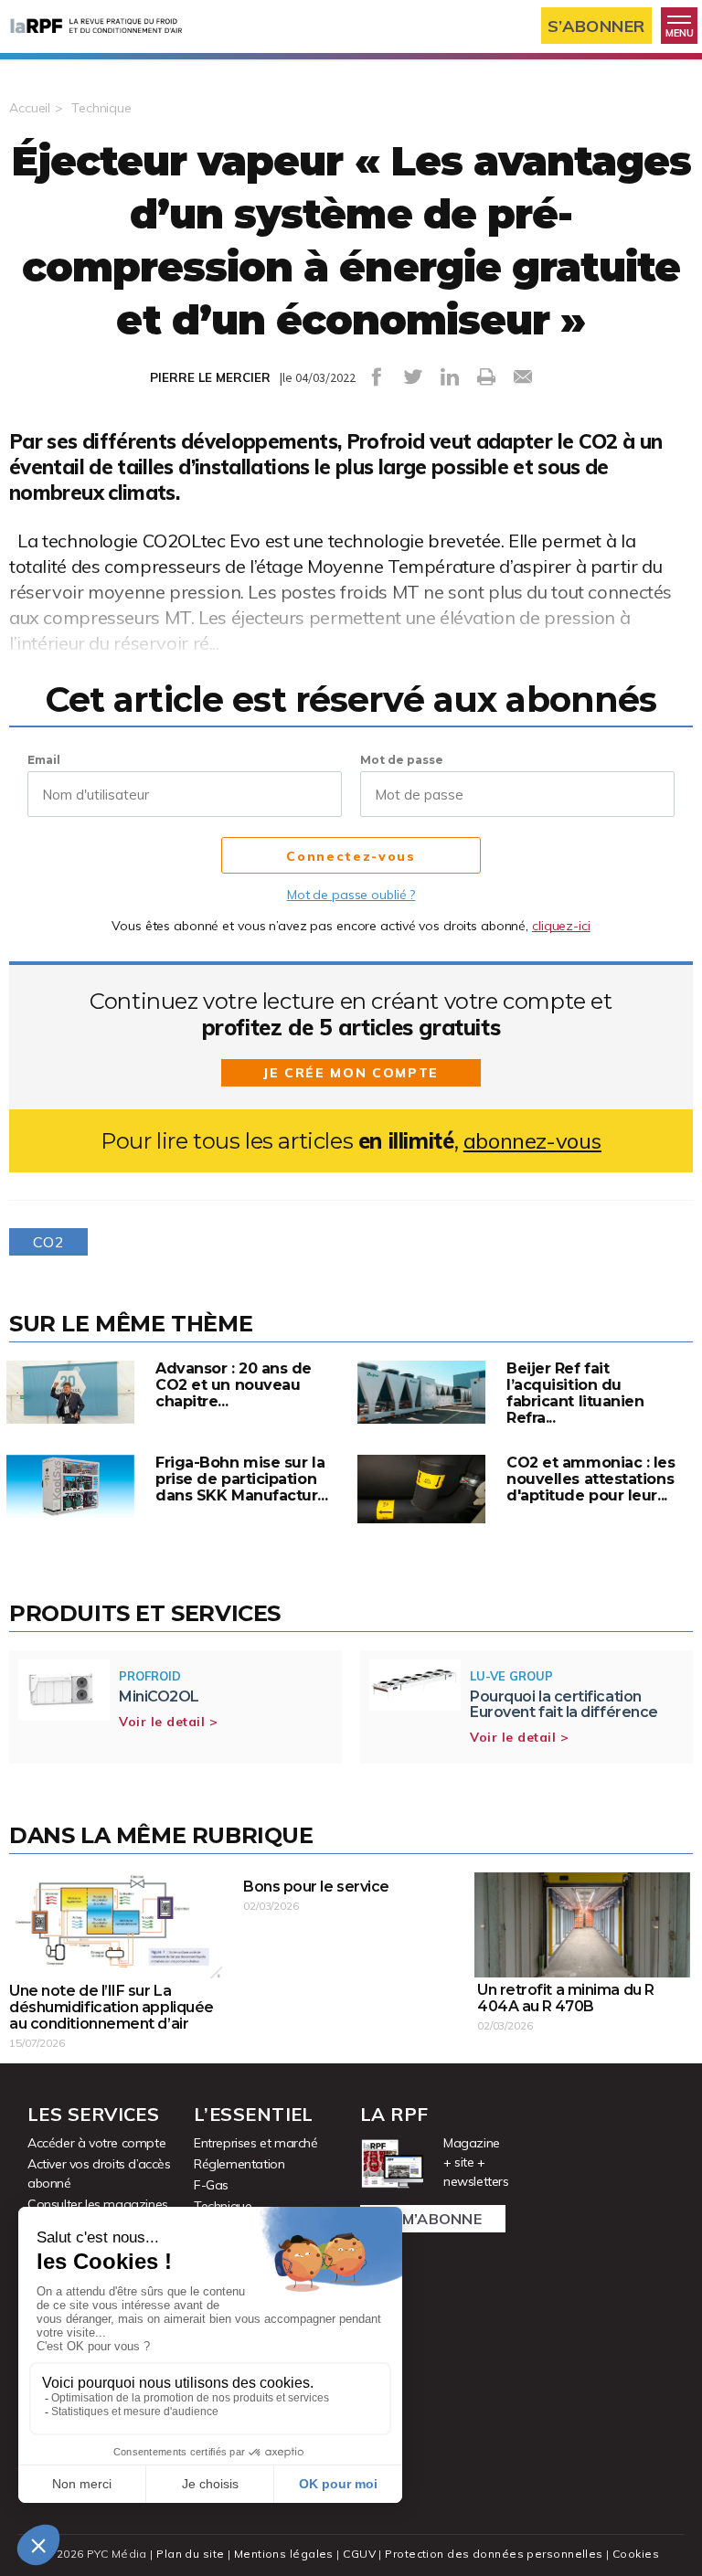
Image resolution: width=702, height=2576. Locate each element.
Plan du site (190, 2554)
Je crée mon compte (351, 1073)
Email (44, 760)
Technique (101, 108)
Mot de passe (402, 760)
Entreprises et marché (256, 2143)
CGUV (359, 2554)
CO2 (48, 1242)
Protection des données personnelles (494, 2554)
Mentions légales (284, 2554)
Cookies (636, 2554)
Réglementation (239, 2164)
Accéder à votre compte (96, 2143)
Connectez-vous (351, 856)
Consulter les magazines (98, 2204)
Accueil (30, 108)
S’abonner (596, 26)
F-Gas (211, 2185)
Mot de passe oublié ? (351, 895)
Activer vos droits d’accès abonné (99, 2173)
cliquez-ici (561, 926)
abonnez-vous (532, 1141)
